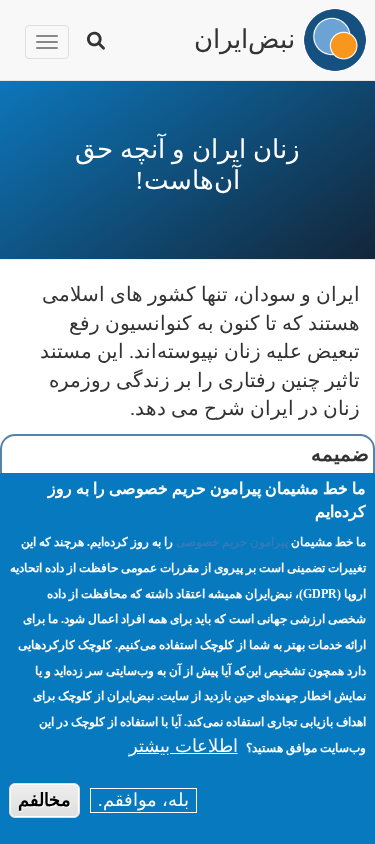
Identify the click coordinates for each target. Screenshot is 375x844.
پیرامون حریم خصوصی (232, 542)
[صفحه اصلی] (335, 40)
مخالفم (44, 800)
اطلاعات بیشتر (183, 746)
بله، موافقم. (143, 800)
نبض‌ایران (244, 37)
